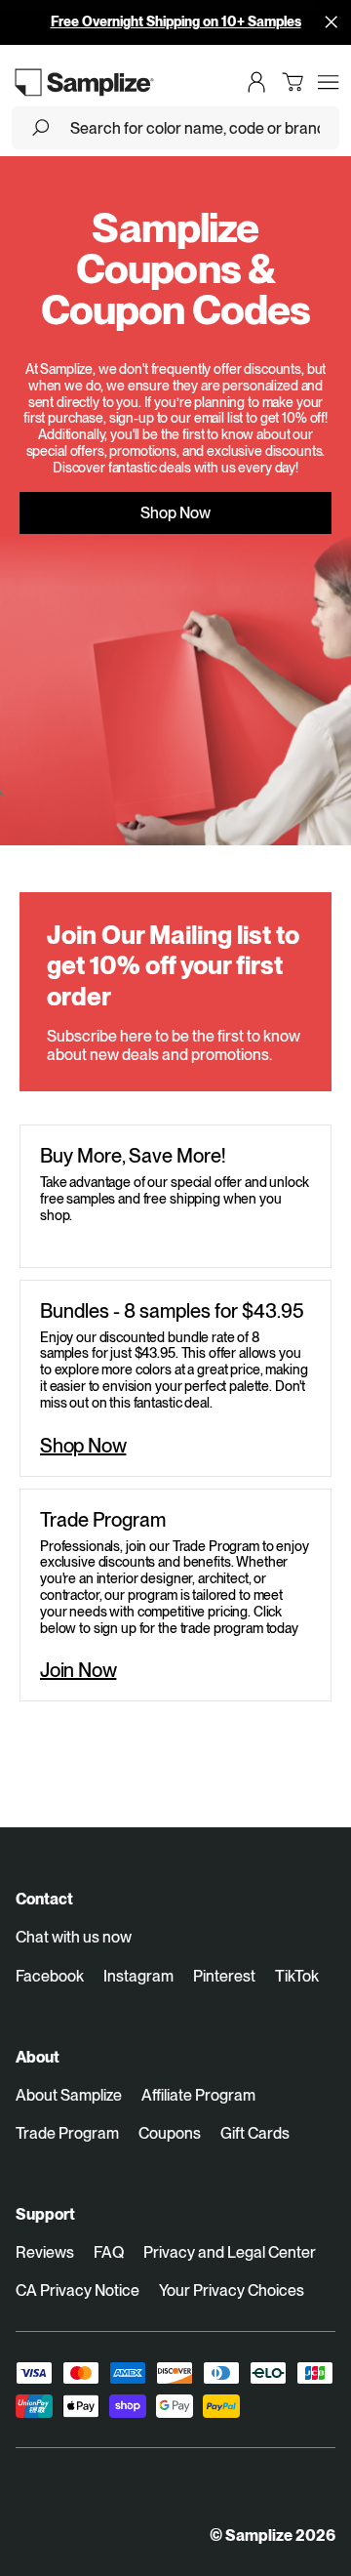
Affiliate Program (198, 2095)
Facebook (50, 1976)
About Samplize (69, 2095)
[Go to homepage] (85, 82)
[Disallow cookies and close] (331, 21)
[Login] (256, 82)
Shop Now (175, 513)
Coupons (170, 2133)
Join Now (78, 1670)
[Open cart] (292, 82)
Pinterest (224, 1976)
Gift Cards (255, 2133)
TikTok (297, 1976)
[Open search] (41, 128)
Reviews (45, 2252)
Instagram (138, 1976)
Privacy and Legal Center (230, 2252)
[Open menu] (329, 82)
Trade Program (67, 2133)
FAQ (109, 2252)
